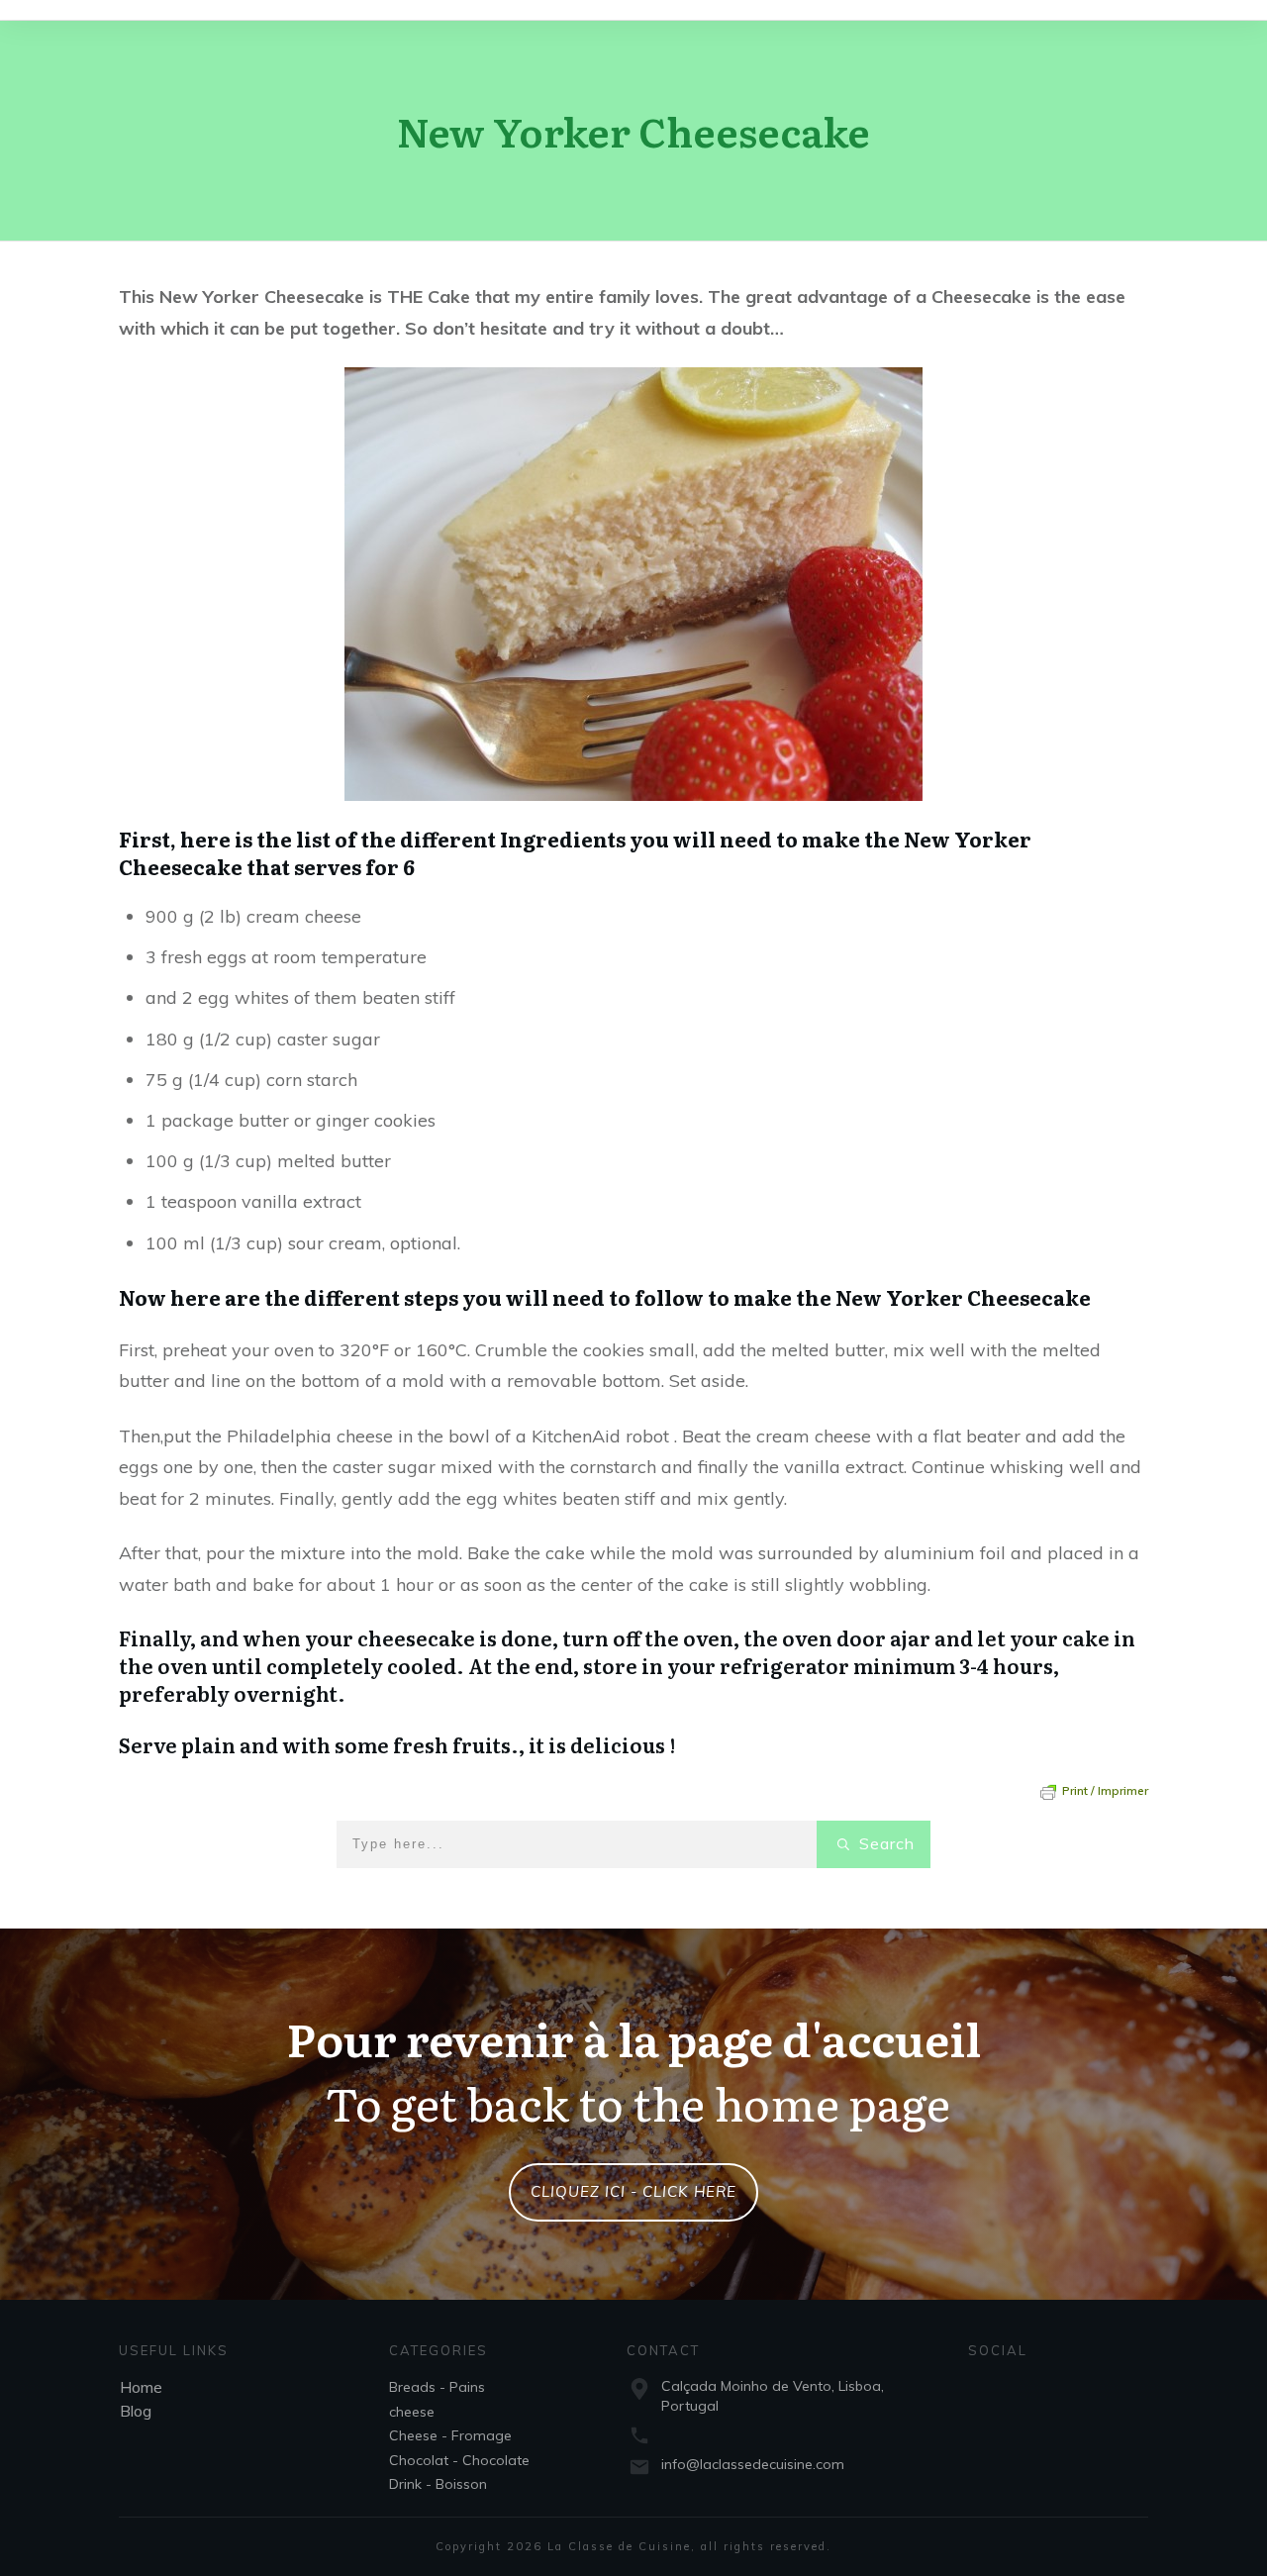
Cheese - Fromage (450, 2435)
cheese (412, 2412)
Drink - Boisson (438, 2484)
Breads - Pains (437, 2387)
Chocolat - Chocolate (459, 2460)
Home (141, 2387)
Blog (136, 2411)
